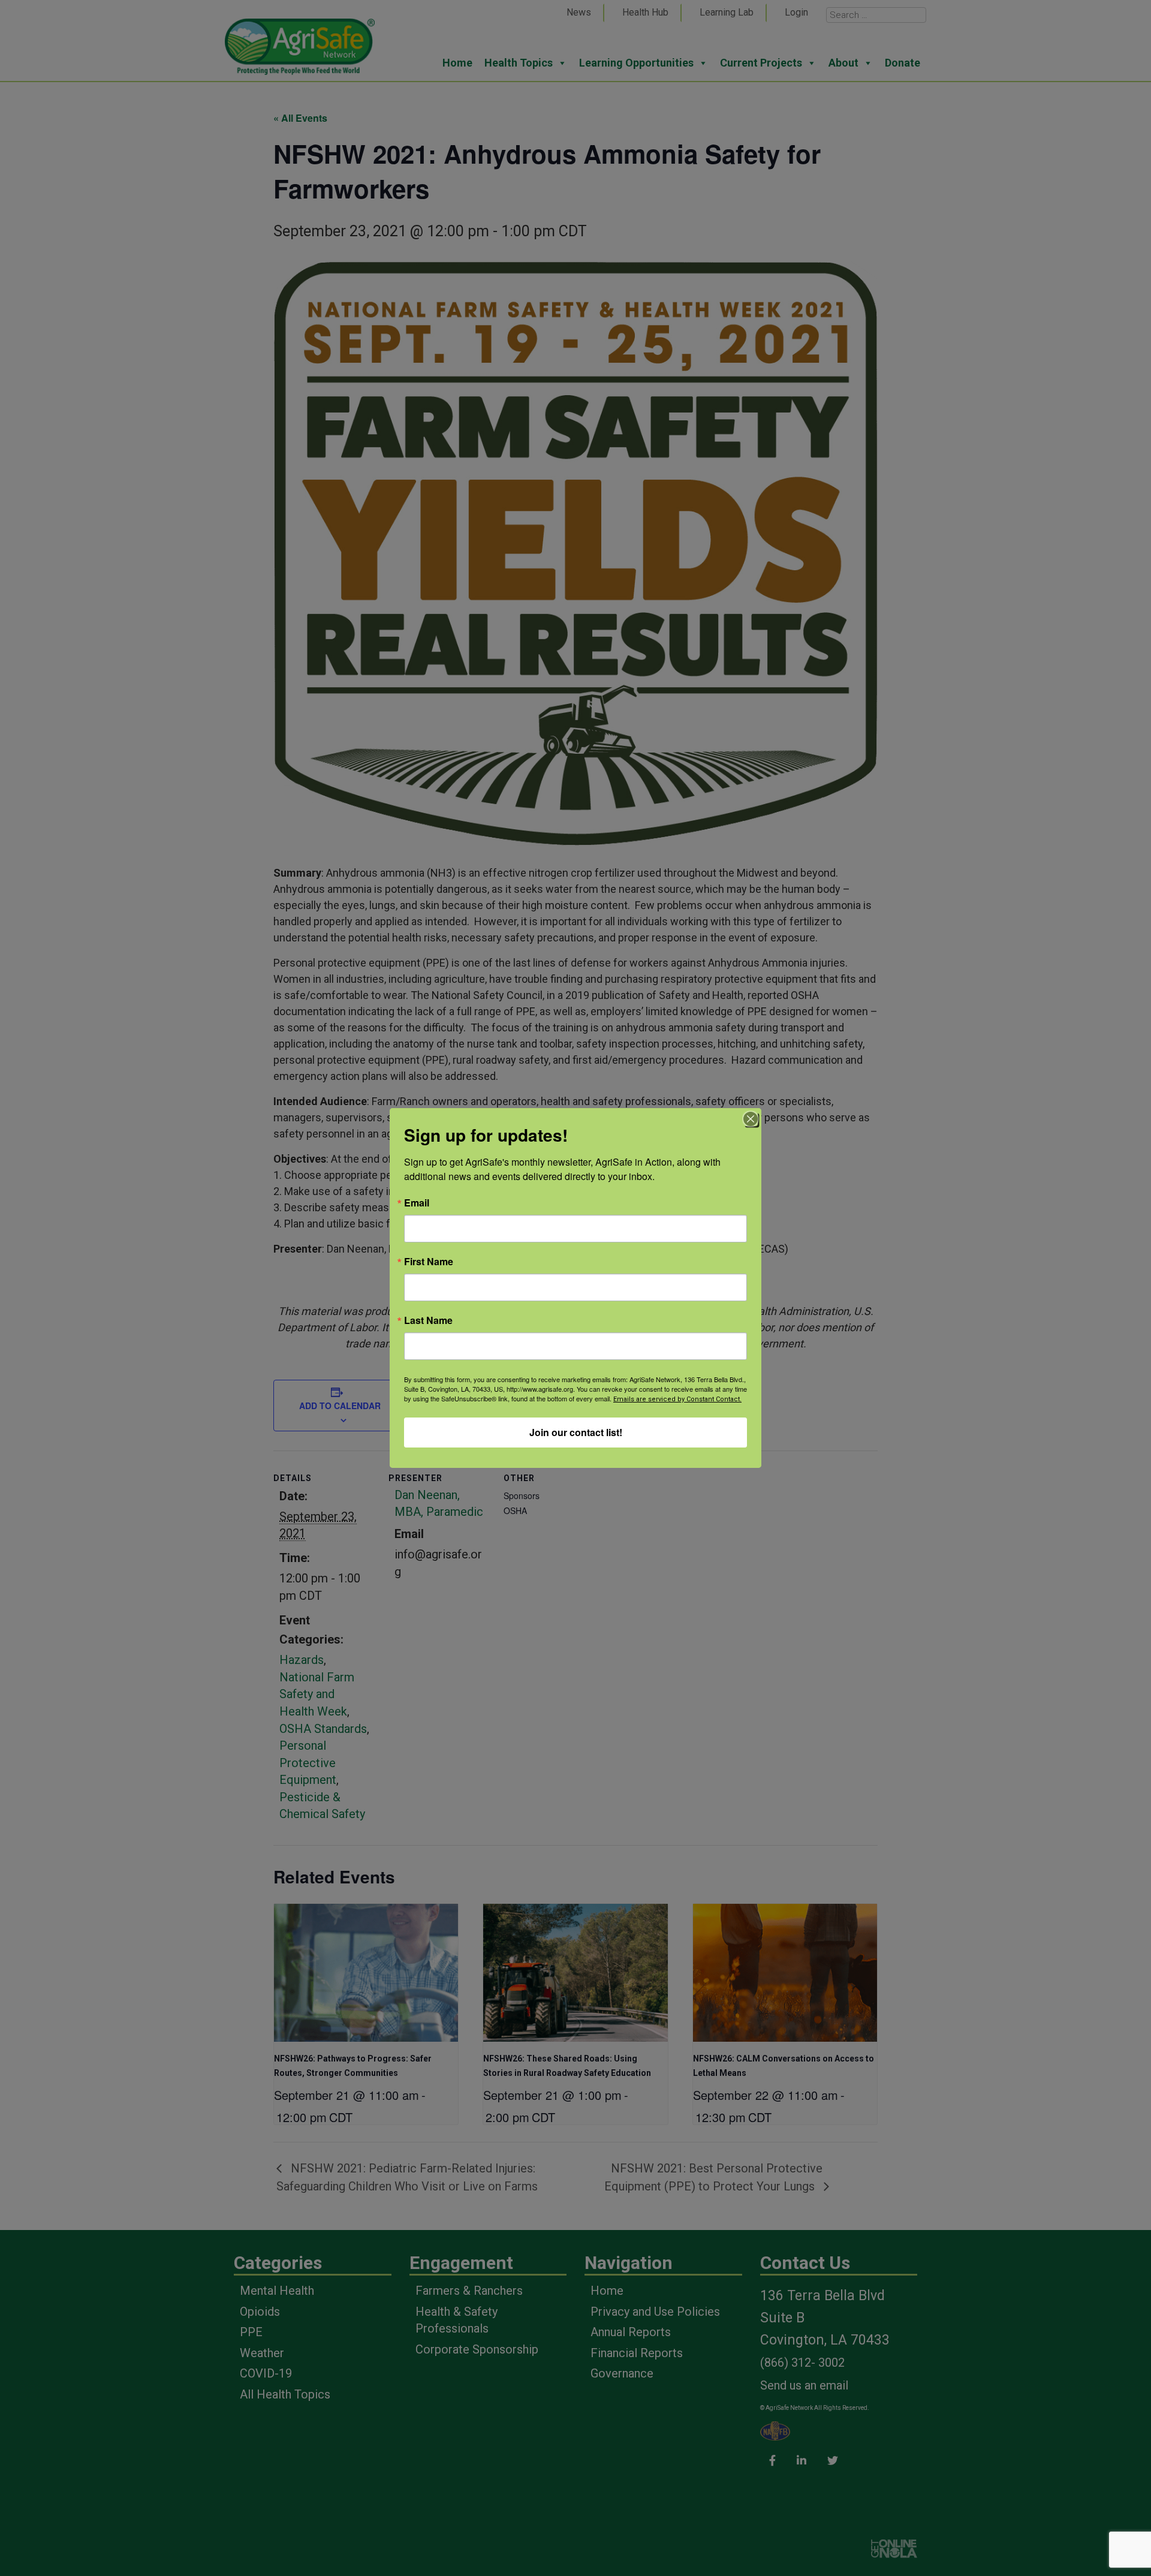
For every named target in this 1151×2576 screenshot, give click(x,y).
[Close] (751, 1119)
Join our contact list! (576, 1432)
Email (417, 1203)
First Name (429, 1262)
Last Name (428, 1320)
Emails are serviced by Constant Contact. (677, 1399)
